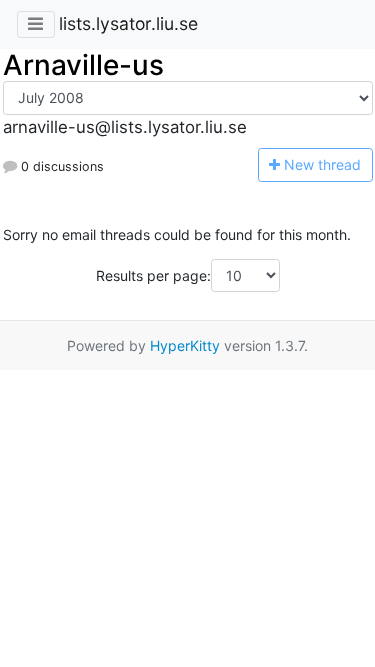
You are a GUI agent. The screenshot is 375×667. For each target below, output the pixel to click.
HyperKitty (185, 345)
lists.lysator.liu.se (128, 23)
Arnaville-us (83, 65)
